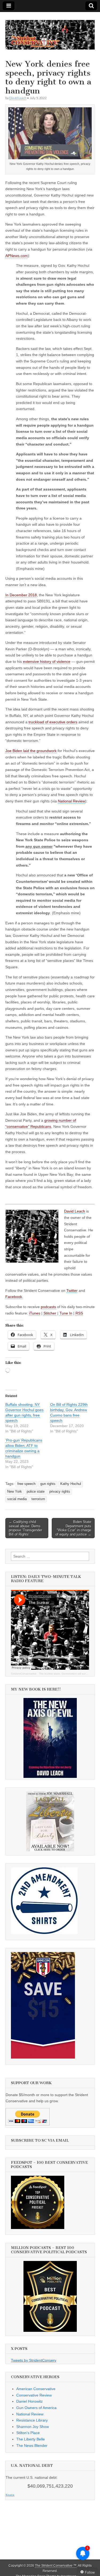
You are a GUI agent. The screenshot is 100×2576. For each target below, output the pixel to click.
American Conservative (36, 2389)
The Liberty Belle (31, 2439)
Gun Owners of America (36, 2408)
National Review (30, 2414)
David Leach (18, 98)
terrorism (38, 1499)
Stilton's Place (28, 2433)
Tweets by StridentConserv (34, 2360)
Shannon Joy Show (33, 2427)
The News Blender (32, 2446)
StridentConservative (24, 1674)
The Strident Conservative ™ (56, 2566)
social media (17, 1499)
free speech (26, 1484)
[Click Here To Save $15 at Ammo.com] (43, 2057)
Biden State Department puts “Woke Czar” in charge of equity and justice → (73, 1528)
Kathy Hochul (71, 1484)
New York (15, 1492)
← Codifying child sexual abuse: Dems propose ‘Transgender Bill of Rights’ (25, 1528)
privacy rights (60, 1492)
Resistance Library (32, 2420)
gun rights (48, 1484)
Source (10, 2495)
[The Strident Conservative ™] (50, 32)
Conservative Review (34, 2395)
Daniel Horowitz (29, 2401)
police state (36, 1492)
